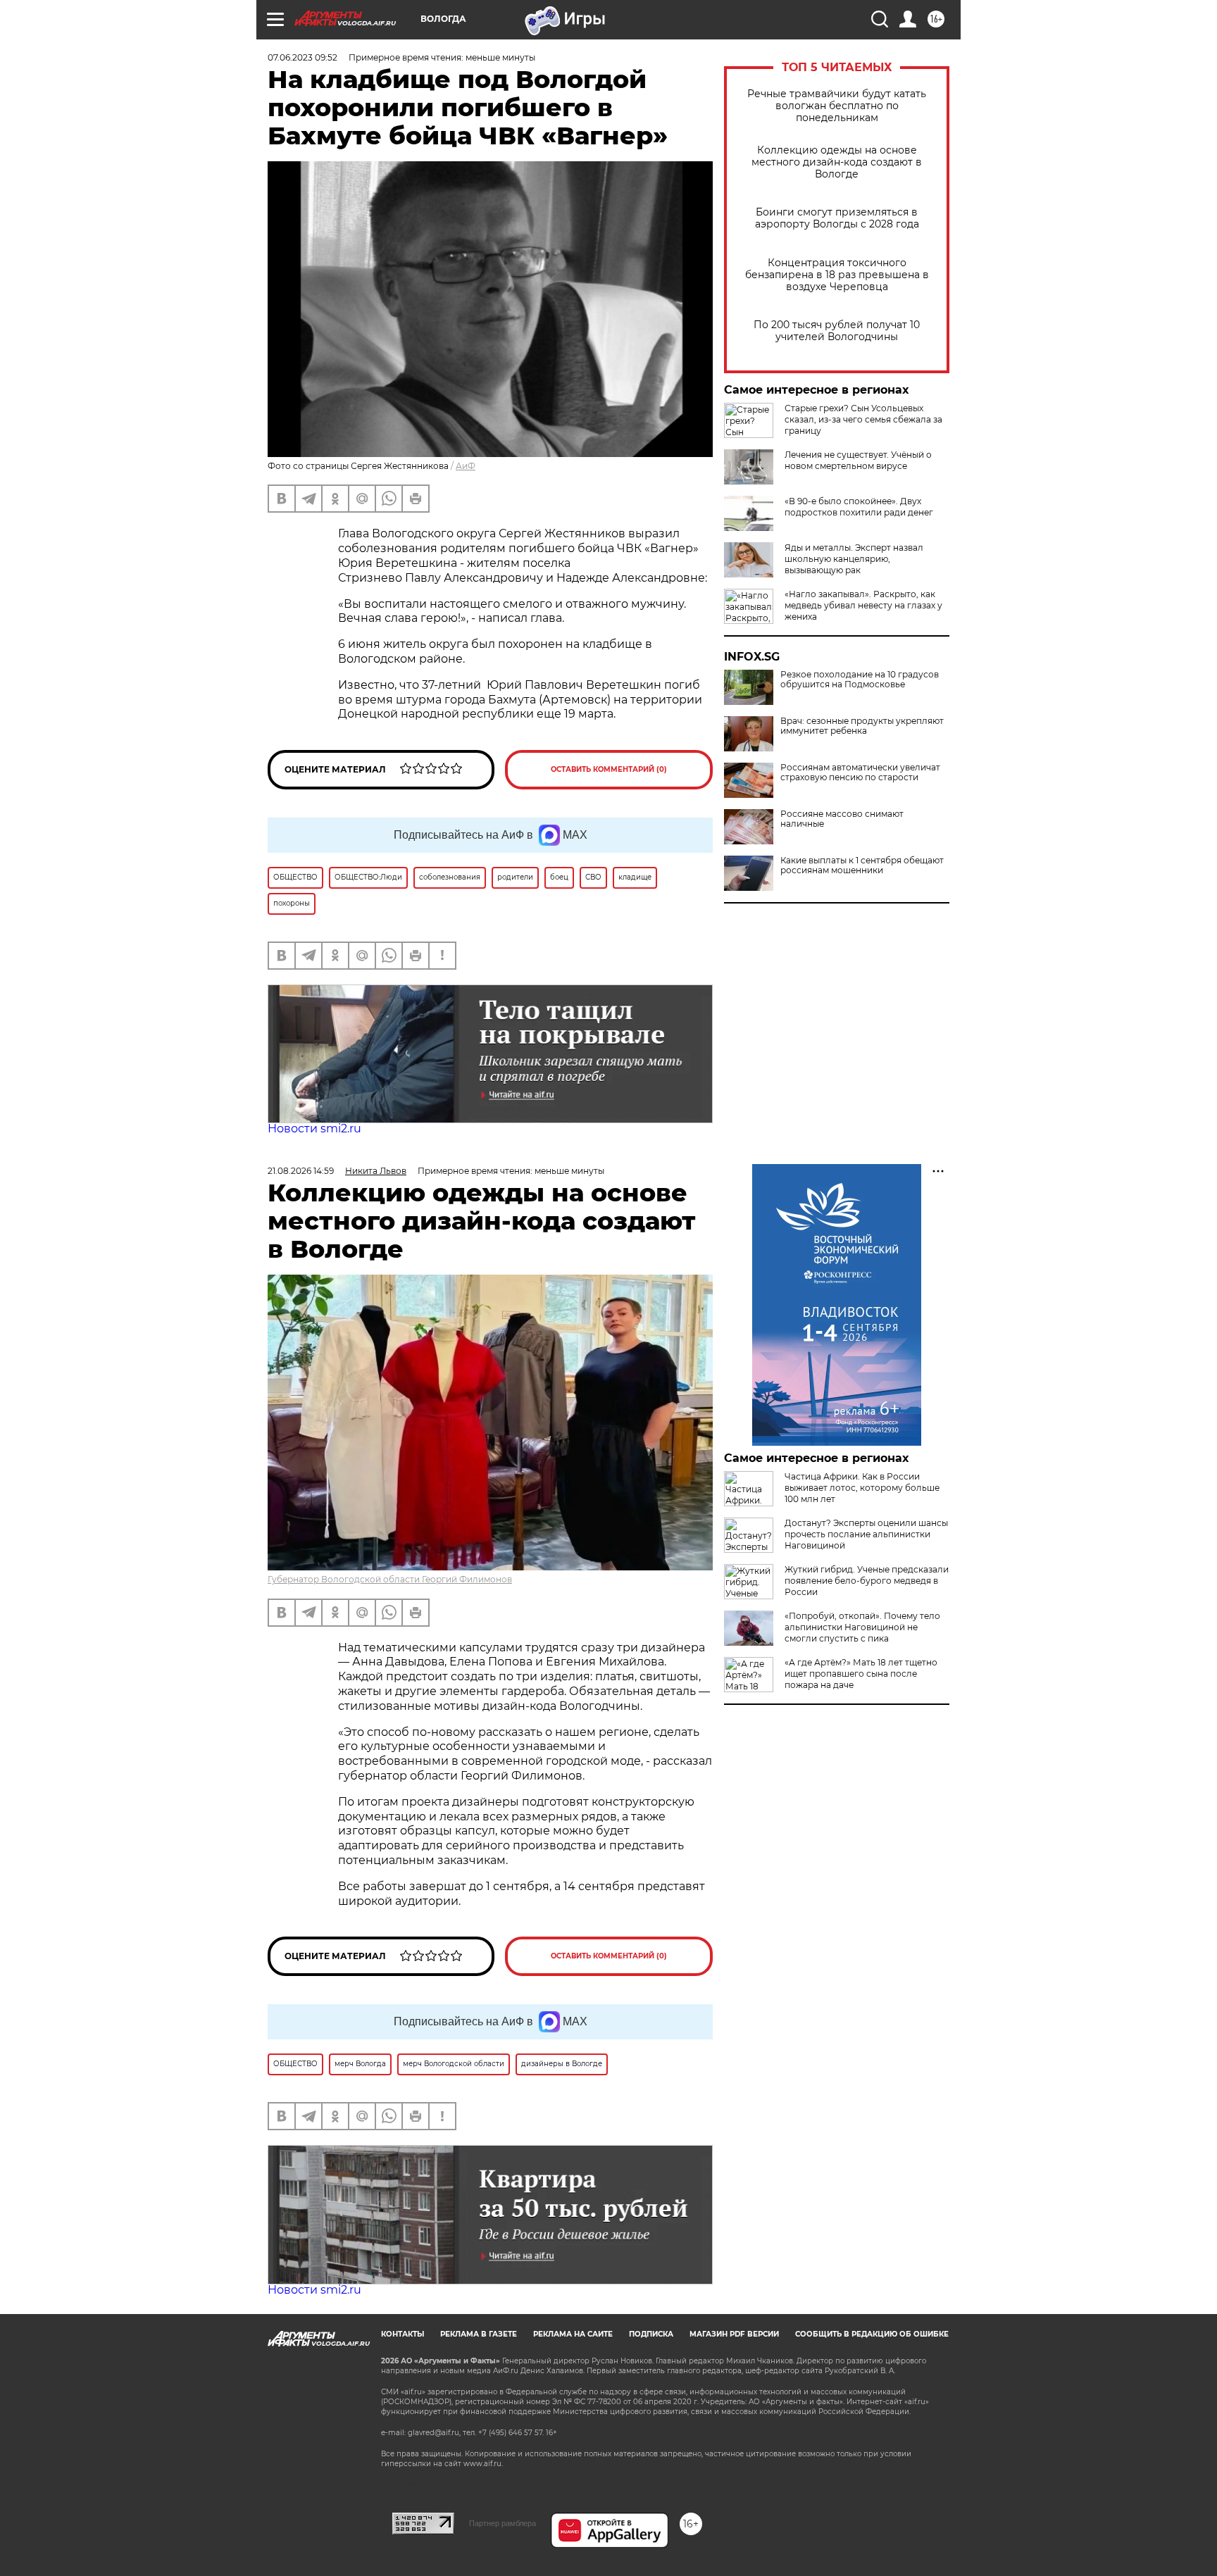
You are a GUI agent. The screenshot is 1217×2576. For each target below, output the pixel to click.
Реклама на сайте (573, 2334)
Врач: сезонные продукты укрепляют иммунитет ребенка (862, 726)
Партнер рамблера (503, 2523)
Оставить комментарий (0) (609, 769)
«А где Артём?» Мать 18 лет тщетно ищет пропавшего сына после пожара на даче (861, 1674)
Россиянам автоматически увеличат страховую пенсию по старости (860, 773)
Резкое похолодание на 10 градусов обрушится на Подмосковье (860, 680)
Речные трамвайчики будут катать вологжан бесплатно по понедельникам (837, 106)
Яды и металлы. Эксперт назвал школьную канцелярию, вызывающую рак (854, 559)
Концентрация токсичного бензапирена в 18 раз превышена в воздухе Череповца (837, 275)
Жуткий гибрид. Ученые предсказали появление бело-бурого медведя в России (867, 1581)
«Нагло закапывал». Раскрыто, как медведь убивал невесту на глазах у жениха (863, 605)
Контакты (402, 2334)
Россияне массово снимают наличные (842, 819)
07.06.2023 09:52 (302, 57)
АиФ (466, 466)
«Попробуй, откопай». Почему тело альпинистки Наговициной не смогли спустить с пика (862, 1627)
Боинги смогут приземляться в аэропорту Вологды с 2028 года (837, 218)
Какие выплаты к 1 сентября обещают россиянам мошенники (862, 865)
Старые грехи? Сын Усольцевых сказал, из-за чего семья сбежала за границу (863, 419)
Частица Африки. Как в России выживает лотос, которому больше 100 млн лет (862, 1488)
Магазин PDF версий (734, 2334)
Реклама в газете (479, 2334)
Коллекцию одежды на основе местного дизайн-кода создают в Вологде (837, 162)
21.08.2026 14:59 (301, 1171)
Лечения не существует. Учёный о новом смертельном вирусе (858, 460)
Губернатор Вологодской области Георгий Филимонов (390, 1579)
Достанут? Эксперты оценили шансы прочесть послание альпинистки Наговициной (866, 1534)
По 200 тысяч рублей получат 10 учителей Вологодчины (837, 331)
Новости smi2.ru (314, 1128)
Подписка (651, 2334)
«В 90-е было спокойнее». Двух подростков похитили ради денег (859, 507)
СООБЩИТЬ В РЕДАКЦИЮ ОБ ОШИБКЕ (872, 2334)
